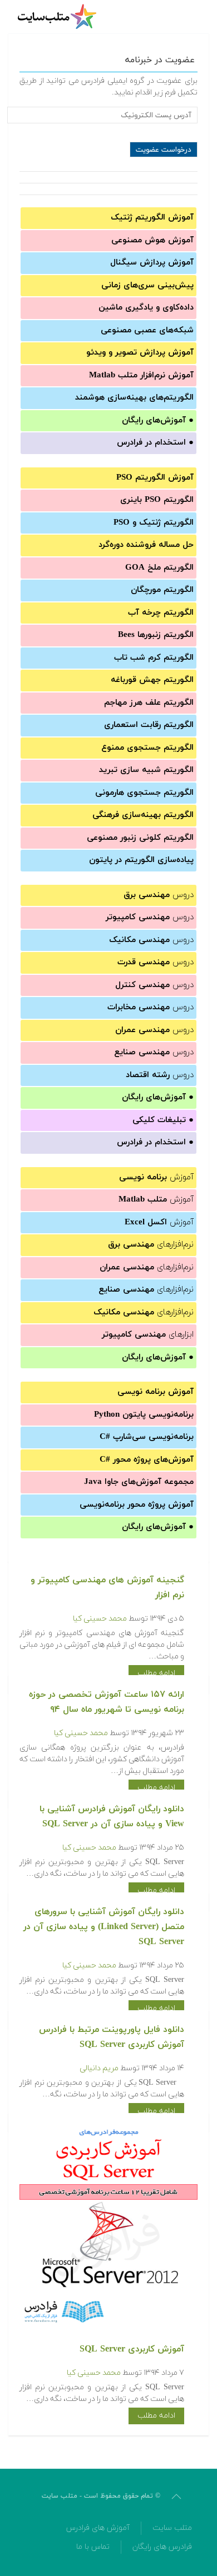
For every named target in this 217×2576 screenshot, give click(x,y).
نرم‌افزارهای (151, 1245)
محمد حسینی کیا (100, 1619)
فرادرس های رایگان (162, 2547)
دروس (159, 895)
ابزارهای (148, 1335)
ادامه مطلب (156, 1673)
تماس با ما (93, 2547)
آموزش (156, 1177)
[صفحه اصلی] (58, 17)
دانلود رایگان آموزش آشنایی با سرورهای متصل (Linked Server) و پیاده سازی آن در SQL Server (104, 1927)
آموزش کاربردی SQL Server (132, 2349)
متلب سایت (172, 2528)
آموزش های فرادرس (98, 2528)
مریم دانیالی (99, 2068)
